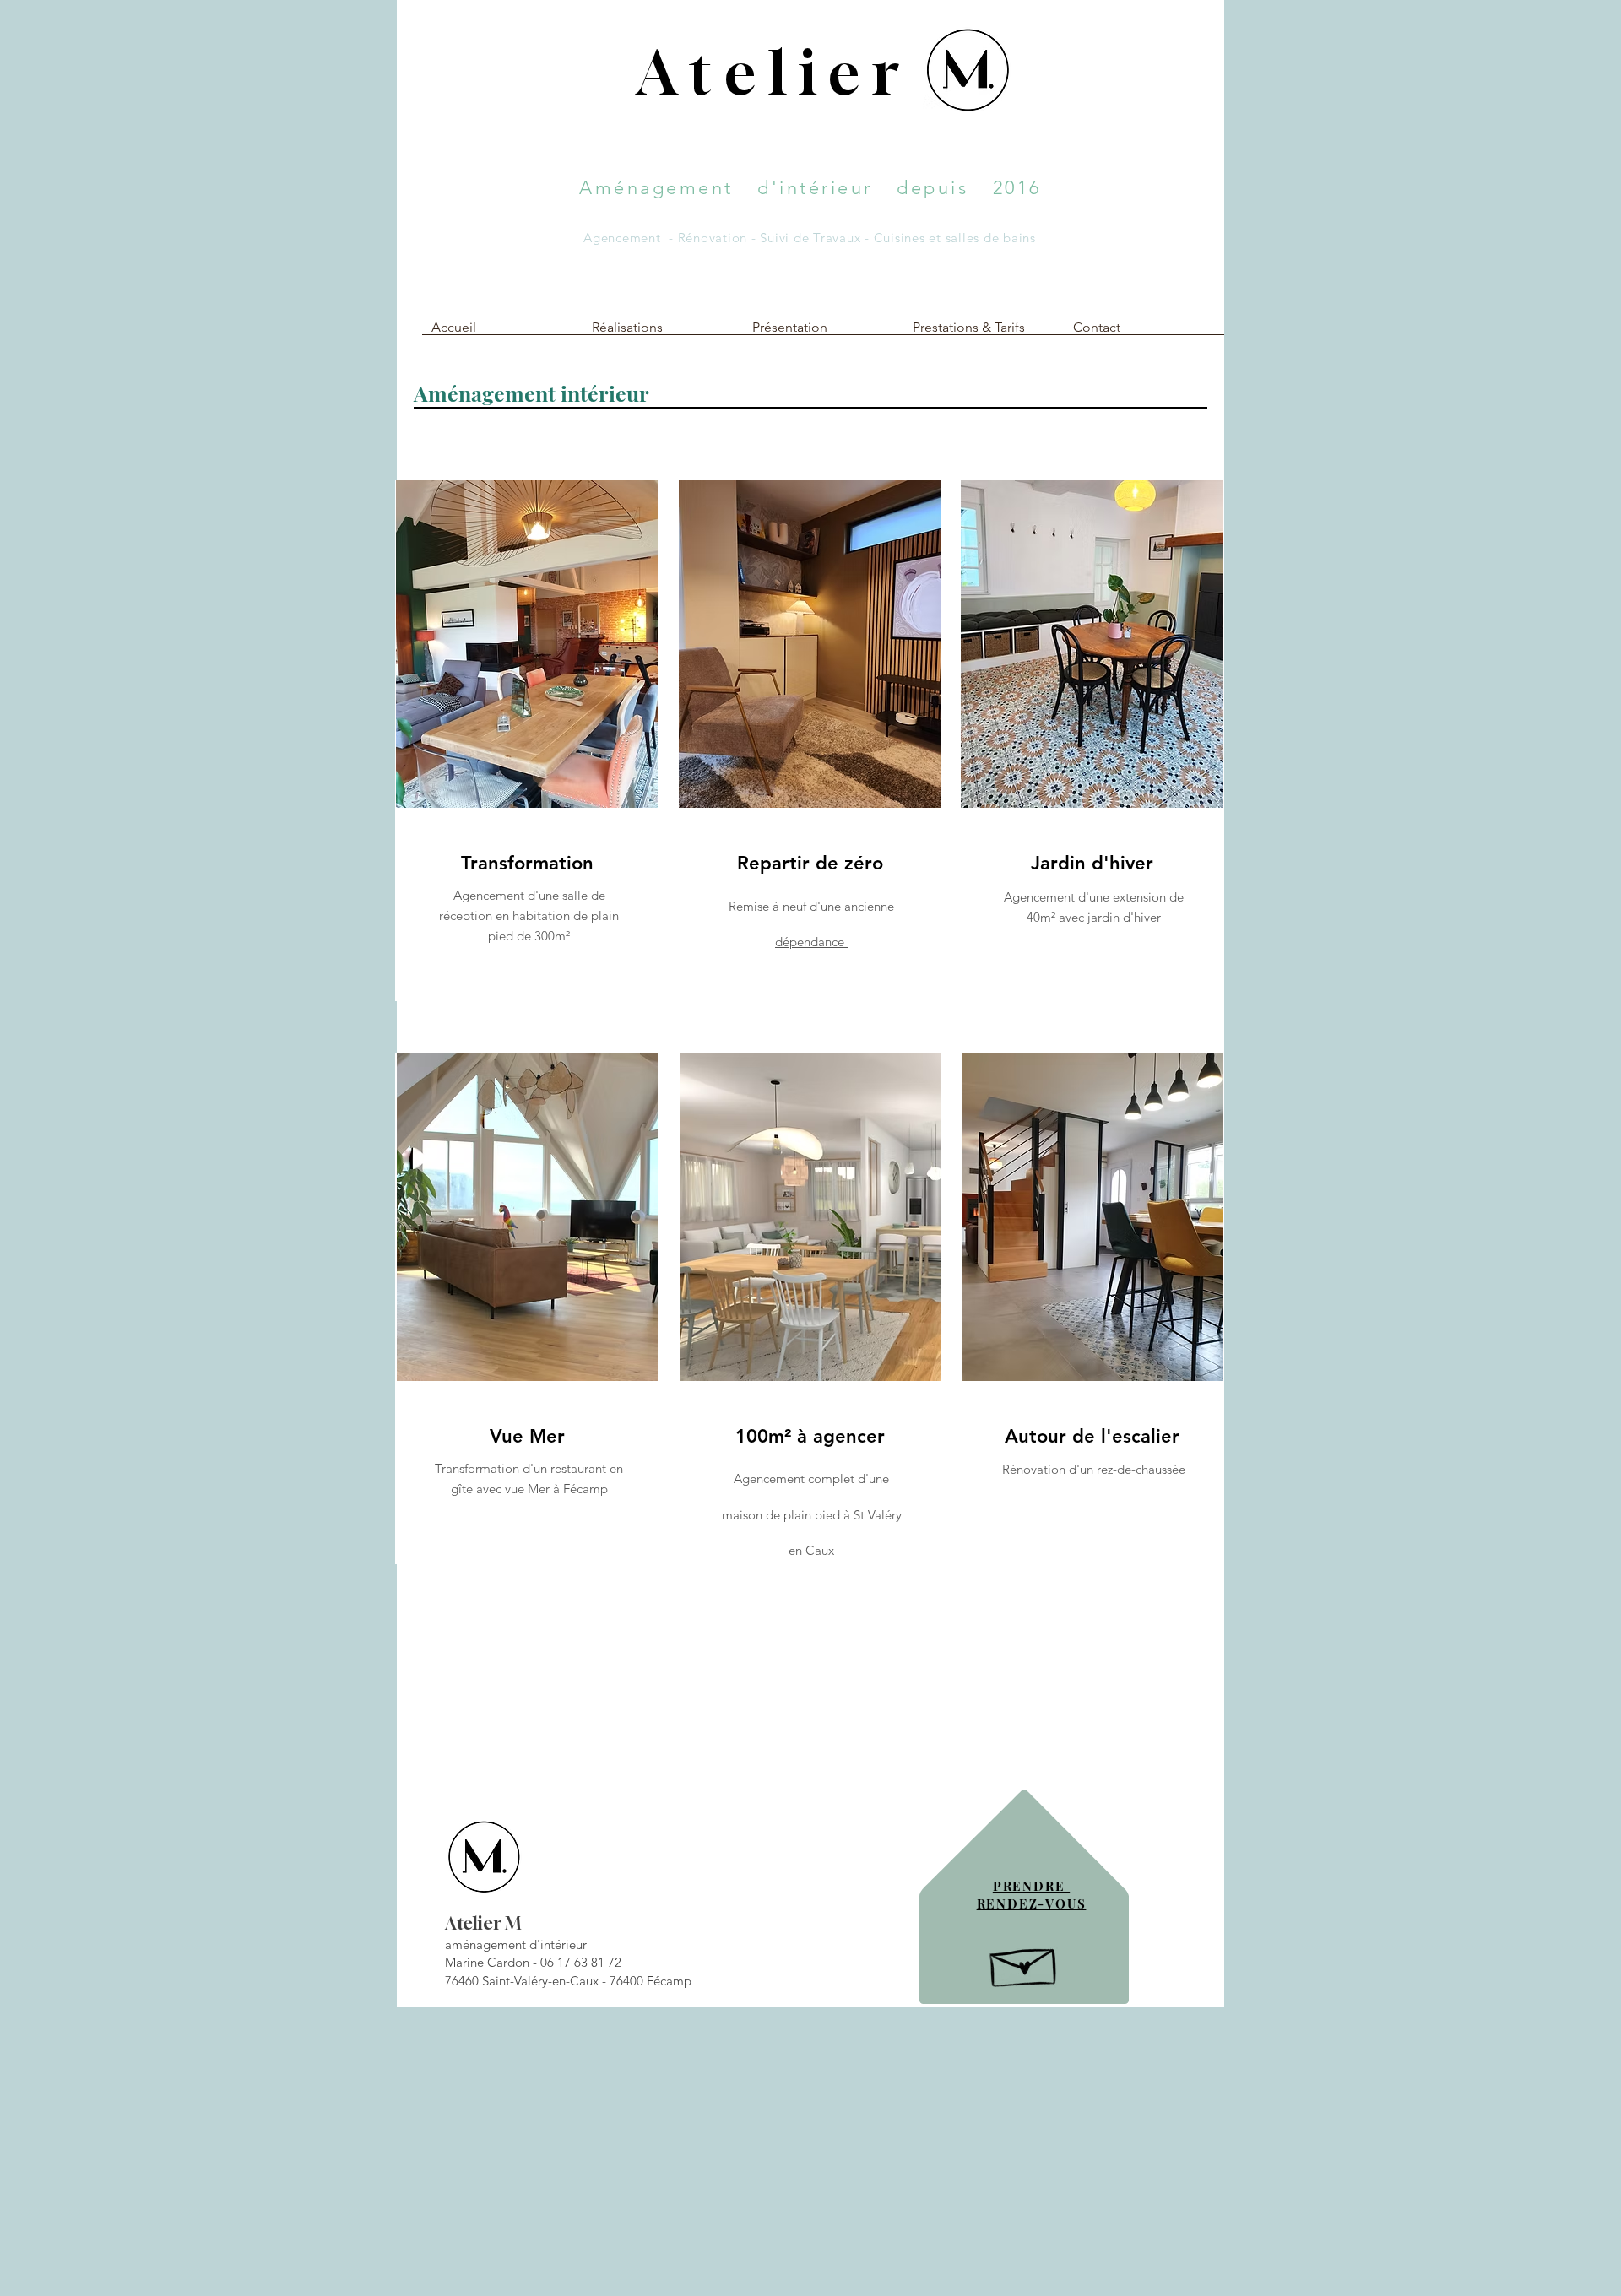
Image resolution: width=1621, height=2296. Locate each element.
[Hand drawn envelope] (1025, 1963)
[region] (526, 741)
